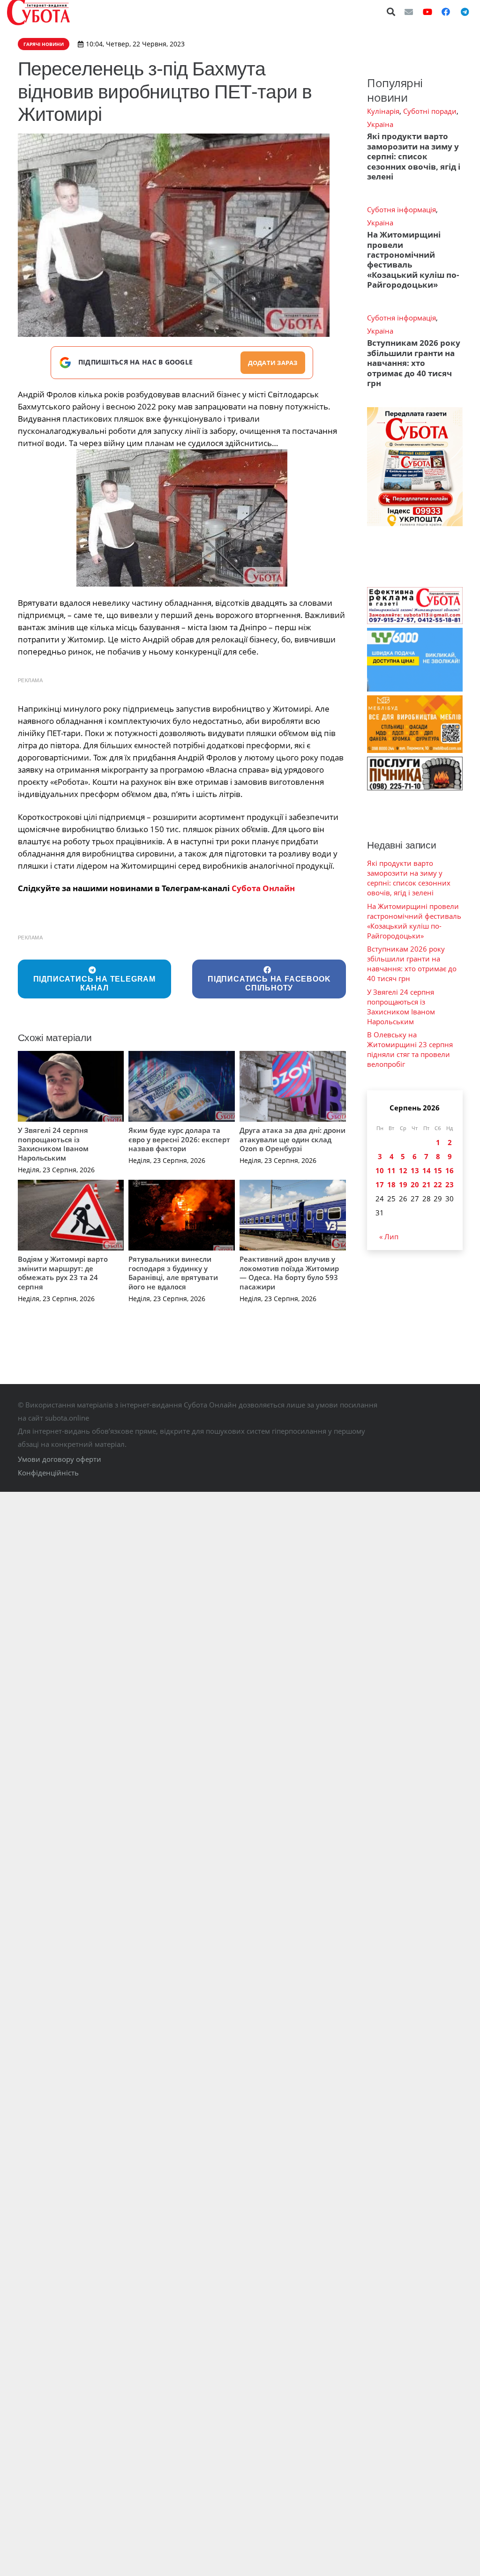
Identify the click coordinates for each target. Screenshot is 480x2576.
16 (450, 1170)
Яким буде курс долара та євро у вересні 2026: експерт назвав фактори (179, 1139)
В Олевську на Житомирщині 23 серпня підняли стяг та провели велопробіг (410, 1049)
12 (403, 1170)
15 (438, 1170)
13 (415, 1170)
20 (415, 1184)
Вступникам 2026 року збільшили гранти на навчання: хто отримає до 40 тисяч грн (414, 363)
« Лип (389, 1236)
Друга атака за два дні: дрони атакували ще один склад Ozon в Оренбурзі (292, 1139)
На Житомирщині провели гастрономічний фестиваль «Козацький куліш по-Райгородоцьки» (413, 260)
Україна (380, 124)
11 (391, 1170)
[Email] (409, 12)
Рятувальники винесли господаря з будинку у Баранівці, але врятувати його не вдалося (173, 1273)
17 (380, 1184)
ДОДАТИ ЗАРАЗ (273, 363)
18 (391, 1184)
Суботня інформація (401, 209)
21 (427, 1184)
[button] (391, 12)
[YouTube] (427, 12)
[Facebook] (446, 12)
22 (438, 1184)
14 (427, 1170)
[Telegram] (465, 12)
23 (450, 1184)
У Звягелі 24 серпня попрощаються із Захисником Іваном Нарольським (53, 1144)
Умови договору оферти (60, 1459)
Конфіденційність (48, 1473)
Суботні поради (430, 111)
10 (380, 1170)
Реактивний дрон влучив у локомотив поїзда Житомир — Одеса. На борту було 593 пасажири (289, 1273)
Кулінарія (383, 111)
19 (403, 1184)
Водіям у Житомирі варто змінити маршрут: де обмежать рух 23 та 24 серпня (63, 1273)
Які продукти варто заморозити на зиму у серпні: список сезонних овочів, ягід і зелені (414, 156)
